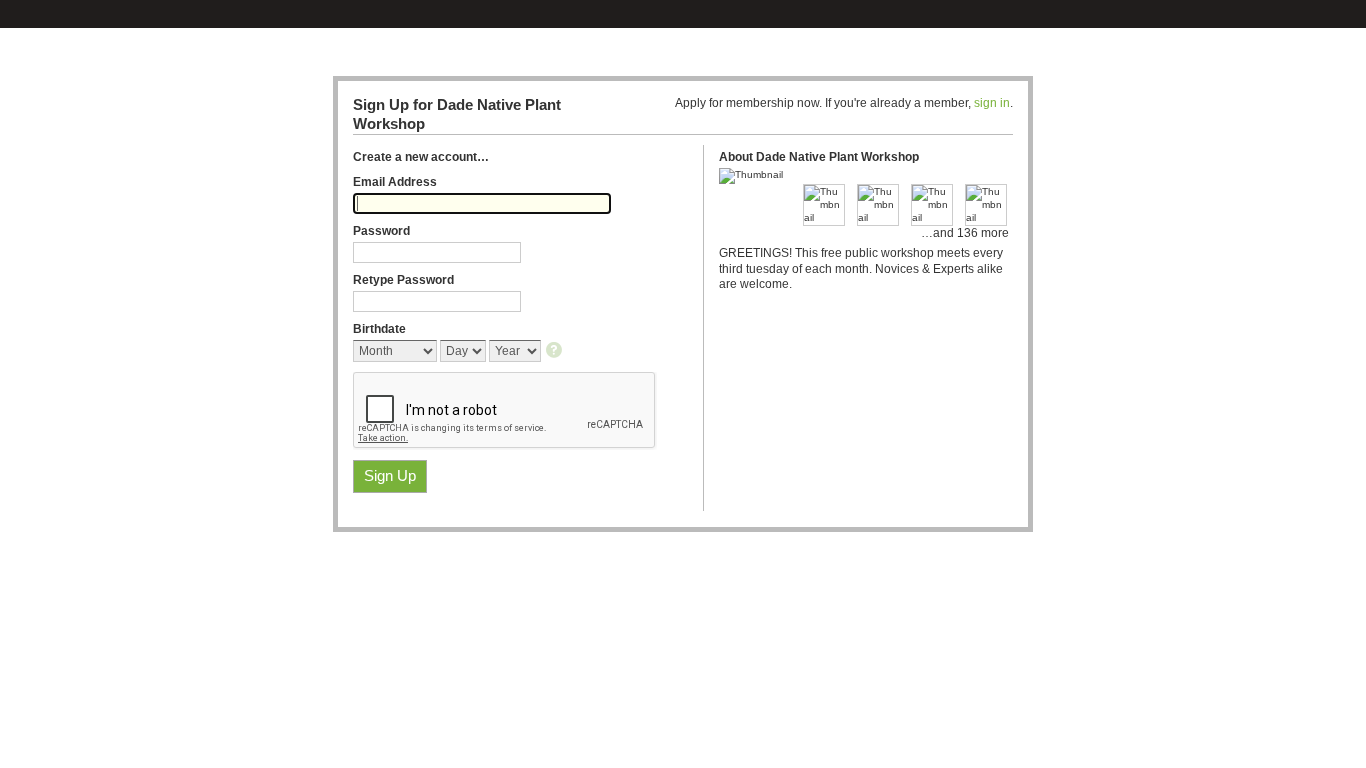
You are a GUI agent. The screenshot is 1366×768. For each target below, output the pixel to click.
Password (381, 231)
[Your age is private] (555, 351)
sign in (992, 103)
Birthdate (379, 329)
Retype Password (403, 280)
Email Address (395, 182)
